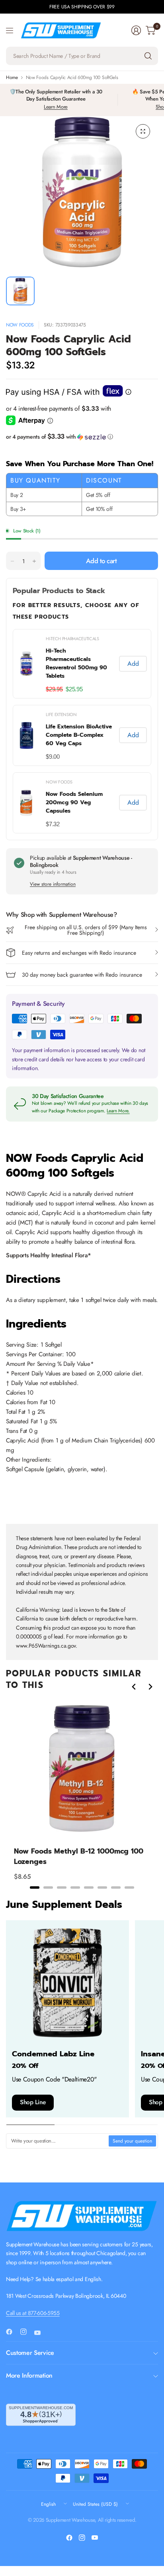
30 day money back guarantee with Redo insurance (82, 975)
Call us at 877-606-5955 (33, 2313)
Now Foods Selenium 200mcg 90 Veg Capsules (74, 802)
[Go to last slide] (134, 1687)
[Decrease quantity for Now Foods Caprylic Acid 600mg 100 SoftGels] (12, 561)
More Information (29, 2375)
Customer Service (30, 2353)
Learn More (56, 107)
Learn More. (118, 1111)
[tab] (35, 1887)
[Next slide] (150, 1687)
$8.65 (22, 1877)
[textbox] (58, 2141)
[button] (82, 437)
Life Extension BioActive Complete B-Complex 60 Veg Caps (79, 735)
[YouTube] (41, 2333)
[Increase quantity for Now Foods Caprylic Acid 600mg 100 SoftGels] (34, 561)
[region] (82, 731)
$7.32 (53, 824)
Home (12, 77)
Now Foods (20, 325)
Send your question (132, 2141)
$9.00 (53, 757)
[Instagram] (27, 2332)
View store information (53, 884)
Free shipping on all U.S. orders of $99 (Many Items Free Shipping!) (86, 930)
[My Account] (136, 30)
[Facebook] (12, 2332)
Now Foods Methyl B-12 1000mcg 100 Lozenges (79, 1856)
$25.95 (74, 689)
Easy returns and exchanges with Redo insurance (79, 953)
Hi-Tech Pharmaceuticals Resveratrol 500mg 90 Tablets (76, 663)
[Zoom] (143, 131)
